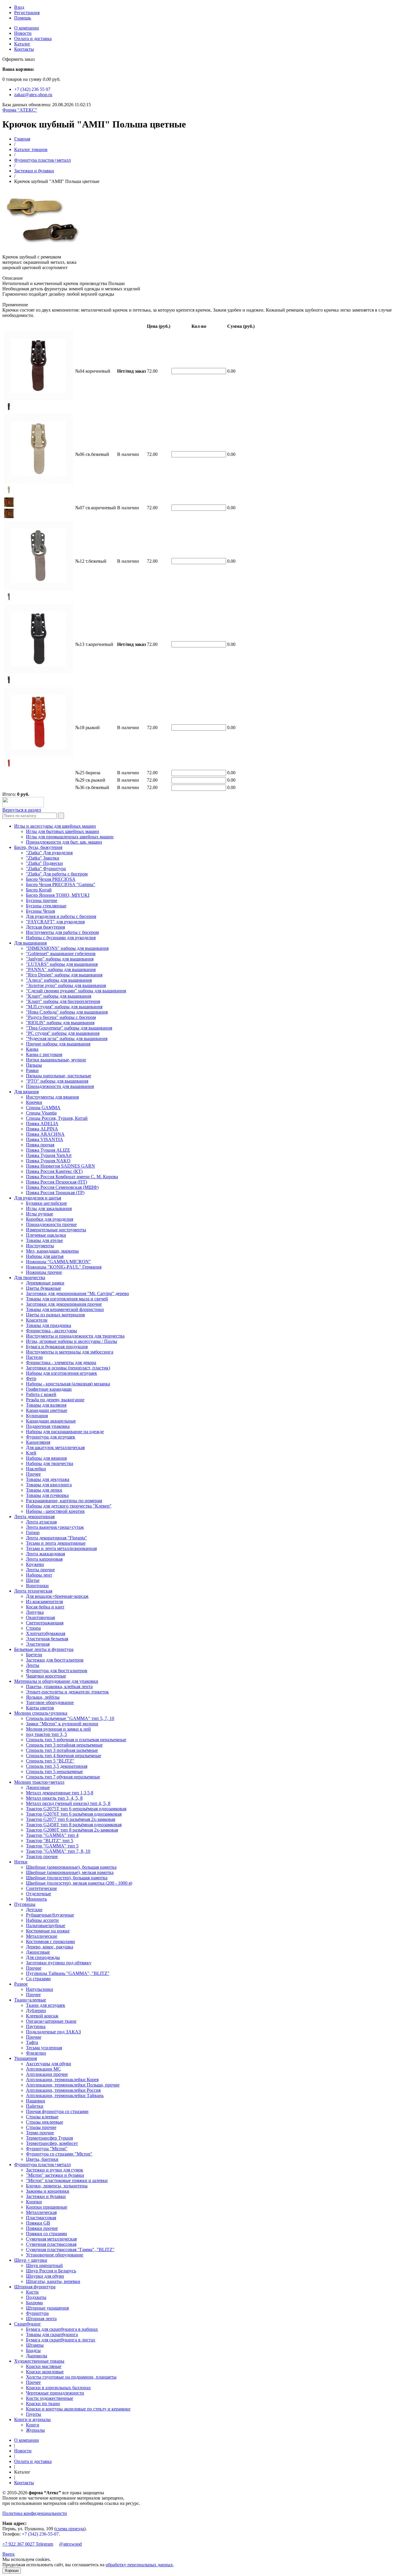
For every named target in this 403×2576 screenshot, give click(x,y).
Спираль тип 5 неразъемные (54, 1771)
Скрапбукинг (28, 2324)
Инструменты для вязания (52, 1097)
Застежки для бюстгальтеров (55, 1660)
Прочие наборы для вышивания (58, 1044)
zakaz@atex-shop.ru (33, 95)
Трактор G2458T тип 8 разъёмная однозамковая (74, 1825)
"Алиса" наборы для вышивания (59, 980)
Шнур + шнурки (31, 2260)
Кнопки (34, 2202)
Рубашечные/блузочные (50, 1915)
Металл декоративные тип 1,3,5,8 (60, 1793)
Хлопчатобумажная (46, 1633)
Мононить (36, 1899)
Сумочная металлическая (51, 2239)
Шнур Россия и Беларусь (51, 2271)
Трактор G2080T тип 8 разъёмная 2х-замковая (72, 1830)
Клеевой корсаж (42, 2016)
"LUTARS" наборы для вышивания (62, 964)
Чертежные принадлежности (55, 2393)
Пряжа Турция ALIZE (48, 1150)
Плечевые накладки (46, 1235)
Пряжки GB (38, 2223)
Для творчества (30, 1278)
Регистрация (27, 13)
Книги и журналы (32, 2419)
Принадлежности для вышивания (60, 1086)
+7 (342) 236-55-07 (40, 2534)
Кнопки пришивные (47, 2207)
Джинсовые (38, 1787)
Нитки (21, 1862)
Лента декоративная (34, 1517)
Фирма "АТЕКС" (20, 110)
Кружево (35, 1564)
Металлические (42, 1936)
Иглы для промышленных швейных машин (70, 837)
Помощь (23, 18)
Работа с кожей (41, 1394)
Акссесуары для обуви (49, 2064)
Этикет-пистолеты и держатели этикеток (67, 1692)
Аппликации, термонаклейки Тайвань (65, 2095)
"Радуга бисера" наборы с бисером (61, 1017)
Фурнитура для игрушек (51, 1437)
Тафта (32, 2042)
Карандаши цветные (47, 1410)
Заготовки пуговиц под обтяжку (59, 1963)
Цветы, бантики (42, 2159)
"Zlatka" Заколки (43, 858)
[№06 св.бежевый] (9, 493)
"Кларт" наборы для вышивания (59, 996)
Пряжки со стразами (46, 2234)
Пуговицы (25, 1904)
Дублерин (36, 2010)
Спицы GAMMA (43, 1108)
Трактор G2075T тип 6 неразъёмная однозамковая (76, 1809)
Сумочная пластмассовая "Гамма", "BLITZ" (70, 2250)
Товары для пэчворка (47, 1495)
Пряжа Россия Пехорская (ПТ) (56, 1182)
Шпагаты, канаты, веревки (53, 2281)
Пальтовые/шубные (46, 1926)
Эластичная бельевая (47, 1639)
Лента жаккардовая (45, 1554)
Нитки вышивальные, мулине (56, 1060)
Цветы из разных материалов (55, 1315)
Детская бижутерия (45, 927)
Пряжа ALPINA (42, 1129)
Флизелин (36, 2053)
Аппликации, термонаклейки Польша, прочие (73, 2085)
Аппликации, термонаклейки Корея (62, 2080)
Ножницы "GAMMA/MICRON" (58, 1262)
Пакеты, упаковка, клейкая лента (59, 1686)
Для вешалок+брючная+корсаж (57, 1596)
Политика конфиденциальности (35, 2513)
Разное (21, 1984)
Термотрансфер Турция (49, 2138)
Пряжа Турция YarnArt (49, 1155)
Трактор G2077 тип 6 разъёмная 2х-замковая (71, 1819)
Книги (33, 2425)
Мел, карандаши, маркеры (52, 1251)
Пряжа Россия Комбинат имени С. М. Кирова (72, 1177)
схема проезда (70, 2529)
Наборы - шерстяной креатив (55, 1511)
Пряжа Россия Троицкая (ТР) (55, 1193)
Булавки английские (46, 1203)
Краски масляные (44, 2366)
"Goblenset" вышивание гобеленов (61, 954)
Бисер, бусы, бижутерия (38, 847)
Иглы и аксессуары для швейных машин (55, 826)
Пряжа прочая (40, 1145)
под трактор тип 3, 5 (46, 1734)
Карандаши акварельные (51, 1421)
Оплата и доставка (33, 39)
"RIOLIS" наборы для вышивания (60, 1023)
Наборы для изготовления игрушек (62, 1373)
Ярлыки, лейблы (43, 1697)
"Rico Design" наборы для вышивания (64, 975)
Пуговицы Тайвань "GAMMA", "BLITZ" (68, 1973)
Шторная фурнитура (35, 2287)
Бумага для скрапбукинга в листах (61, 2340)
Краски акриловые (45, 2372)
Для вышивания (30, 943)
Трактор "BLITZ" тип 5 (50, 1841)
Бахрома (34, 2303)
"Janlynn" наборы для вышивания (60, 959)
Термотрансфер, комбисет (52, 2143)
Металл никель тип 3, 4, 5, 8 (54, 1798)
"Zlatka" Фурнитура (46, 869)
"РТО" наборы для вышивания (57, 1081)
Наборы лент (39, 1575)
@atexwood (70, 2544)
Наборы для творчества (50, 1463)
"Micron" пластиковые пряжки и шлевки (67, 2180)
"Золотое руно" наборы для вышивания (66, 985)
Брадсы (33, 2350)
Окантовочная (40, 1617)
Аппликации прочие (47, 2074)
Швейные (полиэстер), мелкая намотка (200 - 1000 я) (79, 1883)
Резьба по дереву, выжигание (55, 1400)
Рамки (32, 1070)
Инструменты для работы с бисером (62, 932)
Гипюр (33, 1532)
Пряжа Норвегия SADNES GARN (60, 1166)
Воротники (37, 1586)
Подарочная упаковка (48, 1426)
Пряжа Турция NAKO (48, 1161)
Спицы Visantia (41, 1113)
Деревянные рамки (45, 1283)
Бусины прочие (42, 900)
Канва (32, 1049)
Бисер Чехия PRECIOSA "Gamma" (61, 884)
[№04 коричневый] (9, 410)
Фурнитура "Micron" (47, 2149)
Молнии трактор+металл (39, 1782)
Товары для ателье (44, 1240)
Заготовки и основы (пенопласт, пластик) (68, 1368)
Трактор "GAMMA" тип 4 (52, 1835)
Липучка (35, 1612)
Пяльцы (34, 1065)
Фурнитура (37, 2313)
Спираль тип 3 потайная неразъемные (64, 1745)
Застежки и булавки (34, 171)
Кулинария (37, 1416)
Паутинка (36, 2026)
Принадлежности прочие (51, 1224)
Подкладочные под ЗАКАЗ (53, 2032)
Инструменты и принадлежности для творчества (75, 1336)
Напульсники (40, 1989)
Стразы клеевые (42, 2117)
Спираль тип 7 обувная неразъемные (63, 1777)
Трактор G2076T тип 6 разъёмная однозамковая (74, 1814)
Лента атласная (41, 1522)
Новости (23, 33)
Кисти (32, 2292)
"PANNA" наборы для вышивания (61, 969)
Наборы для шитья (45, 1256)
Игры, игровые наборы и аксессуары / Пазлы (72, 1341)
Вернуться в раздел (22, 810)
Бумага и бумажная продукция (57, 1347)
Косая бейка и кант (45, 1607)
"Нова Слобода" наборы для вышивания (67, 1012)
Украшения (26, 2058)
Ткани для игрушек (46, 2005)
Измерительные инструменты (56, 1230)
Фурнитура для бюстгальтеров (57, 1671)
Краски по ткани (43, 2404)
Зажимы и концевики (48, 2191)
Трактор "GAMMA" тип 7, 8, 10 (58, 1851)
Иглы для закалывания (49, 1208)
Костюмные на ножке (48, 1931)
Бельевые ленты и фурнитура (44, 1649)
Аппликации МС (43, 2069)
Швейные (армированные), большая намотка (71, 1867)
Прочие (34, 1968)
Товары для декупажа (48, 1479)
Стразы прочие (41, 2127)
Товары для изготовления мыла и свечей (67, 1299)
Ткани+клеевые (30, 2000)
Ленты (33, 1665)
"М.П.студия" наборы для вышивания (64, 1007)
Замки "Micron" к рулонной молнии (62, 1724)
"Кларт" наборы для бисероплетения (63, 1001)
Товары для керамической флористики (65, 1309)
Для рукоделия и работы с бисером (61, 916)
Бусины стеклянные (46, 906)
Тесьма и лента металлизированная (61, 1548)
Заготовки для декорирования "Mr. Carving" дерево (77, 1293)
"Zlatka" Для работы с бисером (57, 874)
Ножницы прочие (44, 1272)
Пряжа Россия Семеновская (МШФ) (62, 1187)
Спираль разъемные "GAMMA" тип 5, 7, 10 (70, 1718)
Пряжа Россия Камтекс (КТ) (54, 1171)
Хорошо (12, 2571)
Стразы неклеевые (45, 2122)
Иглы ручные (40, 1214)
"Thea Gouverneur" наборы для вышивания (69, 1028)
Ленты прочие (40, 1570)
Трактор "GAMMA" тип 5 (52, 1846)
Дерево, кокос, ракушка (50, 1947)
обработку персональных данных (139, 2565)
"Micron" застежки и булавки (55, 2175)
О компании (27, 28)
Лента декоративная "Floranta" (56, 1538)
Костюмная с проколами (50, 1941)
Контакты (24, 49)
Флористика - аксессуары (51, 1331)
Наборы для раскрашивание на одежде (65, 1432)
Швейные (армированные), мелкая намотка (70, 1872)
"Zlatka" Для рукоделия (49, 853)
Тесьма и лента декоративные (56, 1543)
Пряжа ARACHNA (45, 1134)
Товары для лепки (44, 1490)
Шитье (33, 1580)
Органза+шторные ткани (51, 2021)
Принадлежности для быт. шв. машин (64, 842)
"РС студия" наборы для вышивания (63, 1033)
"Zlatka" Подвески (44, 863)
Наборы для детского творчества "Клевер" (69, 1506)
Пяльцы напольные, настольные (59, 1076)
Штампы (35, 2345)
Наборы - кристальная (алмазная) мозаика (68, 1384)
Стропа (33, 1628)
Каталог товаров (31, 149)
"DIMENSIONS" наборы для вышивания (67, 948)
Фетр (31, 1378)
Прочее (33, 1474)
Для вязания (26, 1092)
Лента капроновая (44, 1559)
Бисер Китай (39, 890)
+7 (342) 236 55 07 (32, 89)
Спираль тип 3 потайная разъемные (62, 1750)
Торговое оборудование (50, 1702)
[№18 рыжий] (9, 766)
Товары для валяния (46, 1405)
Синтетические (41, 1888)
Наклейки (36, 1469)
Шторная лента (41, 2319)
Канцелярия (38, 1442)
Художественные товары (39, 2361)
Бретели (34, 1655)
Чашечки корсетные (46, 1676)
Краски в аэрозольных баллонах (58, 2388)
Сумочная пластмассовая (51, 2244)
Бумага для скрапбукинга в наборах (62, 2329)
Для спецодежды (43, 1957)
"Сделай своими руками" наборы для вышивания (76, 991)
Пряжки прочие (42, 2228)
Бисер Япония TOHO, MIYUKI (58, 895)
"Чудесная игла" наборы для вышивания (67, 1039)
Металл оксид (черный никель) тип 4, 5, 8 (68, 1803)
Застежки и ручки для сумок (55, 2170)
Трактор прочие (42, 1856)
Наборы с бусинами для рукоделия (61, 938)
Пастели (34, 1357)
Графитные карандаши (49, 1389)
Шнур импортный (44, 2265)
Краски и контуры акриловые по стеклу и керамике (78, 2409)
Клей (31, 1453)
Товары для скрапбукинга (52, 2334)
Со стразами (38, 1979)
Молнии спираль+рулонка (41, 1713)
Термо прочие (40, 2133)
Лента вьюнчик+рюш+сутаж (55, 1527)
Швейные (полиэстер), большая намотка (67, 1878)
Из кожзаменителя (44, 1602)
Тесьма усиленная (44, 2048)
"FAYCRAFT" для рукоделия (55, 922)
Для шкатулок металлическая (55, 1447)
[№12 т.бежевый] (9, 600)
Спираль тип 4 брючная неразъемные (64, 1756)
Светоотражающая (45, 1623)
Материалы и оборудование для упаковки (56, 1681)
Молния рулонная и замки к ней (58, 1729)
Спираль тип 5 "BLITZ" (50, 1761)
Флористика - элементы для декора (61, 1363)
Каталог (22, 44)
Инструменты (40, 1246)
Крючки (34, 1102)
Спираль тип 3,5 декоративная (57, 1766)
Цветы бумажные (44, 1288)
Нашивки (36, 2101)
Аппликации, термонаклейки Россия (63, 2090)
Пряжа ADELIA (42, 1123)
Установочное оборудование (55, 2255)
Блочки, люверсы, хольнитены (57, 2186)
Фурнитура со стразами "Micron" (59, 2154)
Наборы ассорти (42, 1920)
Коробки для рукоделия (50, 1219)
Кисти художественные (50, 2398)
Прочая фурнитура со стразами (57, 2111)
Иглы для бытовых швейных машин (63, 831)
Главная (22, 139)
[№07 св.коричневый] (9, 517)
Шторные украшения (47, 2308)
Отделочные (39, 1894)
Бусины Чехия (40, 911)
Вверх (9, 2554)
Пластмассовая (41, 2218)
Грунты (33, 2414)
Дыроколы (37, 2356)
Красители (37, 1320)
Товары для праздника (49, 1325)
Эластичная (38, 1644)
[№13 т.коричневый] (9, 683)
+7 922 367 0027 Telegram (28, 2544)
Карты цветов (40, 1708)
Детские (34, 1910)
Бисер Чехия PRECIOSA (51, 879)
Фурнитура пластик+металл (42, 160)
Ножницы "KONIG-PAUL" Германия (64, 1267)
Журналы (35, 2430)
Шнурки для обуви (45, 2276)
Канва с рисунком (44, 1054)
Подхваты (36, 2297)
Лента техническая (33, 1591)
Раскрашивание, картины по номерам (64, 1501)
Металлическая (41, 2212)
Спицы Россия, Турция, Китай (57, 1118)
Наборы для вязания (46, 1458)
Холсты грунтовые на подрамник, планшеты (71, 2377)
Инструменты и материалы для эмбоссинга (70, 1352)
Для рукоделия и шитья (38, 1198)
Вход (19, 7)
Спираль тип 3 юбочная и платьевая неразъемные (76, 1740)
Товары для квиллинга (49, 1485)
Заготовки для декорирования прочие (64, 1304)
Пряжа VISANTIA (45, 1139)
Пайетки (35, 2106)
